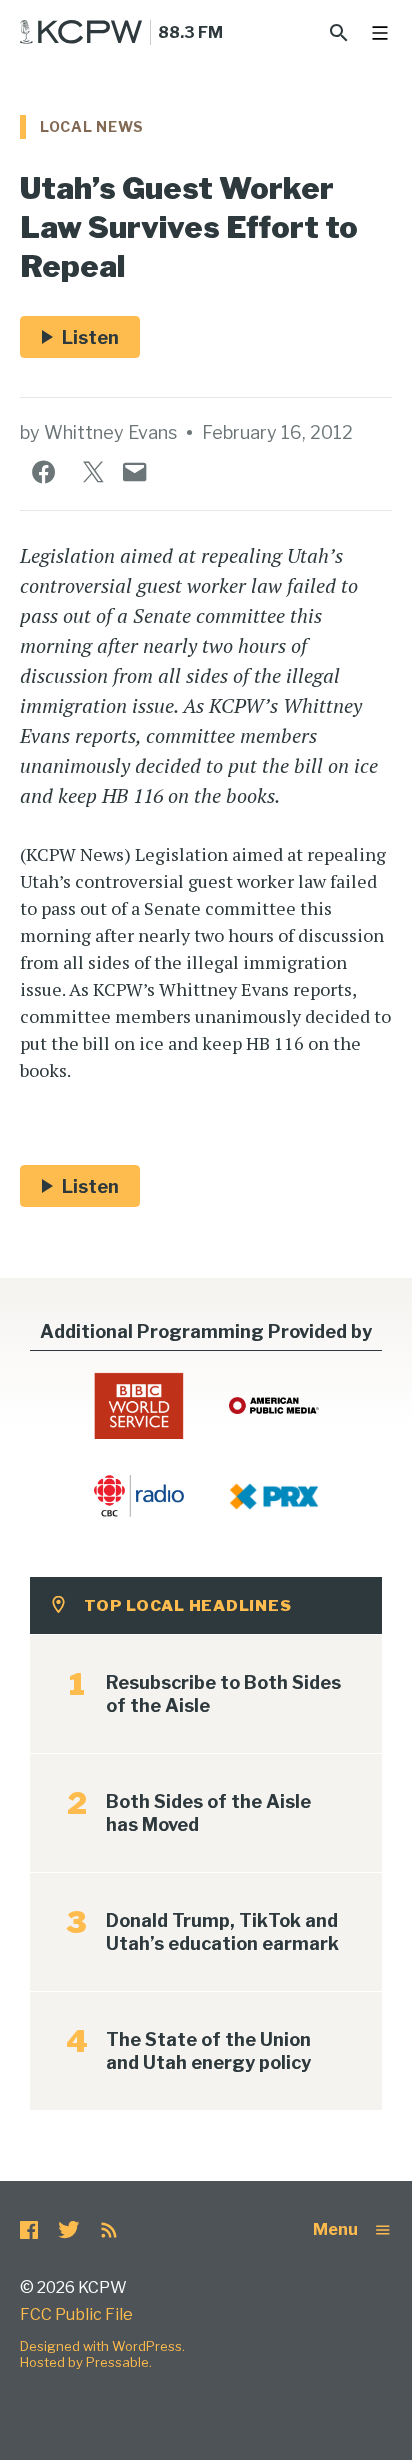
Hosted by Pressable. (86, 2362)
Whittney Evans (110, 432)
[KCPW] (81, 32)
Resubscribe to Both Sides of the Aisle (223, 1694)
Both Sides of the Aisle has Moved (208, 1813)
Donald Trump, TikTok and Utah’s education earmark (222, 1932)
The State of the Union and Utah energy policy (208, 2051)
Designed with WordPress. (102, 2346)
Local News (92, 126)
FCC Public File (76, 2314)
